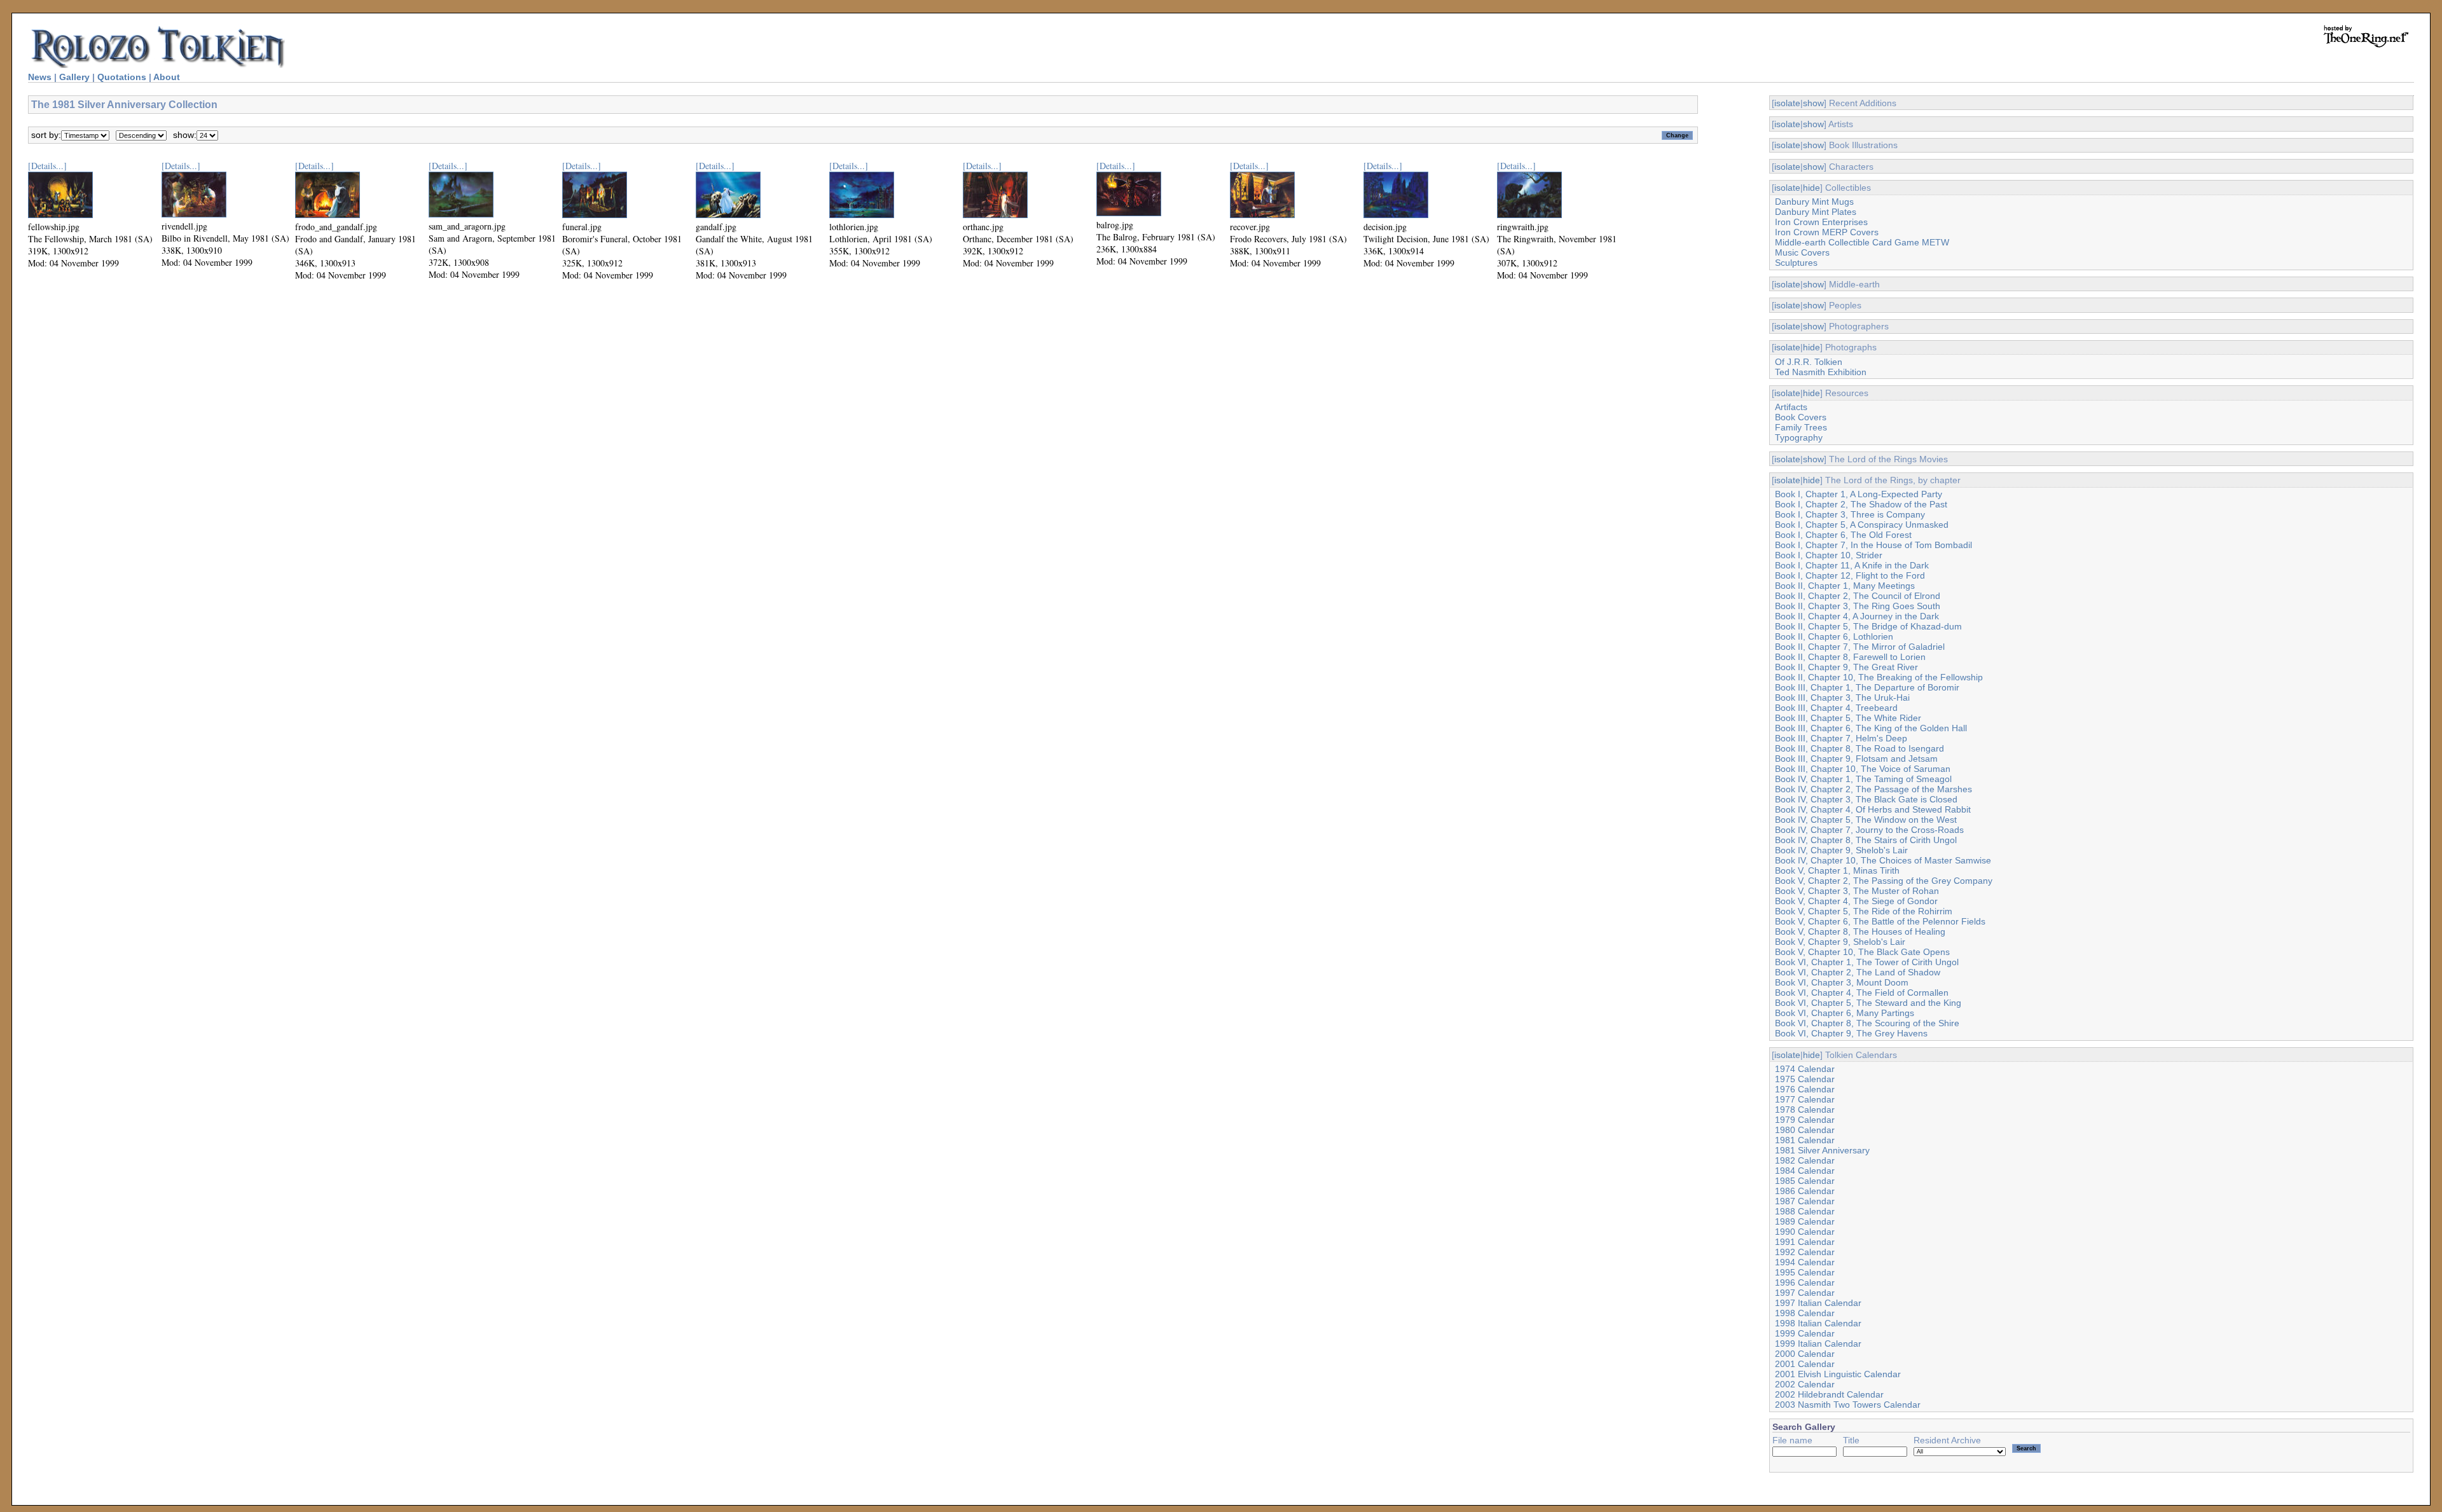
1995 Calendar (1805, 1272)
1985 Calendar (1805, 1181)
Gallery (74, 77)
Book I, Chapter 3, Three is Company (1850, 514)
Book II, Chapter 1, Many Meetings (1845, 586)
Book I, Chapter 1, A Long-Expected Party (1859, 494)
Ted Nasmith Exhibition (1821, 372)
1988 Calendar (1805, 1211)
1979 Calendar (1805, 1120)
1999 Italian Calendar (1818, 1344)
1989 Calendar (1805, 1221)
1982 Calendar (1805, 1160)
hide (1811, 188)
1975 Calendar (1805, 1079)
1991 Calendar (1805, 1242)
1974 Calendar (1805, 1069)
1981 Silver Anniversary (1822, 1150)
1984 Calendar (1805, 1171)
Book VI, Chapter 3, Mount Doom (1842, 982)
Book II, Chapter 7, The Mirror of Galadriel (1860, 647)
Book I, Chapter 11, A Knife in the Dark (1852, 565)
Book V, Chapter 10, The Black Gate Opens (1862, 952)
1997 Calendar (1805, 1293)
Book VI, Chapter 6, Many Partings (1845, 1013)
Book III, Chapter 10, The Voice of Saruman (1863, 769)
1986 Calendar (1805, 1191)
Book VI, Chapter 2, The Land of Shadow (1858, 972)
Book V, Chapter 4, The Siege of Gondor (1856, 901)
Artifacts (1791, 407)
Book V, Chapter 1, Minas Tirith (1837, 870)
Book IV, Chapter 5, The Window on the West (1866, 820)
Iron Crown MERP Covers (1827, 232)
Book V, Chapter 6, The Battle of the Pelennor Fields (1880, 921)
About (167, 77)
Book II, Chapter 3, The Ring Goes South (1858, 606)
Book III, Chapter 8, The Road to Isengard (1859, 748)
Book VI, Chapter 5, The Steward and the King (1868, 1003)
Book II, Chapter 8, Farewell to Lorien (1850, 657)
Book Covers (1801, 417)
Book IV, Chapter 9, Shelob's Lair (1841, 850)
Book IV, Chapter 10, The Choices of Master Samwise (1883, 860)
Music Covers (1802, 252)
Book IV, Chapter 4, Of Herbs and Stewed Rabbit (1873, 809)
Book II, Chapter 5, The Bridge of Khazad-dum (1868, 626)
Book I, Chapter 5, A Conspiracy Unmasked (1862, 525)
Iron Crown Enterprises (1821, 222)
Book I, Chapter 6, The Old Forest (1843, 535)
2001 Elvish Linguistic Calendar (1838, 1374)
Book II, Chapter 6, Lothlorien (1834, 636)
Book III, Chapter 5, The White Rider (1848, 718)
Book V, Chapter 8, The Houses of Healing (1860, 931)
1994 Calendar (1805, 1262)
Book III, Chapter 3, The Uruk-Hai (1842, 698)
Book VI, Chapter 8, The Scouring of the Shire (1867, 1023)
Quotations (122, 77)
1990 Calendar (1805, 1232)
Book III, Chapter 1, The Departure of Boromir (1867, 687)
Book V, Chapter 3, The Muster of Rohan (1857, 891)
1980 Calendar (1805, 1130)
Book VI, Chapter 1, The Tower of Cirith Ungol (1867, 962)
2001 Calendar (1805, 1364)
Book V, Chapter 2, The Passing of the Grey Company (1884, 881)
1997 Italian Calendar (1818, 1303)
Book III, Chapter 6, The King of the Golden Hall (1871, 728)
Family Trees (1801, 427)
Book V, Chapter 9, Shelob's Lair (1840, 942)
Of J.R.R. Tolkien (1809, 362)
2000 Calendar (1805, 1354)
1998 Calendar (1805, 1313)
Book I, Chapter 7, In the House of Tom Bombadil (1873, 545)
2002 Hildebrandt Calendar (1829, 1394)
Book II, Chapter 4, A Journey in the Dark (1857, 616)
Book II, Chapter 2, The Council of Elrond (1858, 596)
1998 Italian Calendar (1818, 1323)
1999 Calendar (1805, 1333)
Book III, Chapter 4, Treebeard (1836, 708)
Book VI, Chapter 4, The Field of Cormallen (1862, 993)
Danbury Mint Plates (1816, 212)
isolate (1787, 103)
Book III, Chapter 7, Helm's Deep (1841, 738)
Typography (1799, 437)
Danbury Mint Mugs (1814, 202)
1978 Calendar (1805, 1110)
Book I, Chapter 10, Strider (1829, 555)
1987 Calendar (1805, 1201)
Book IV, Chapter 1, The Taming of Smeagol (1863, 779)
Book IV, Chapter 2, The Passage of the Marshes (1873, 789)
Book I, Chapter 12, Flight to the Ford (1850, 575)
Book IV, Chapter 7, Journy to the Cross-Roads (1869, 830)
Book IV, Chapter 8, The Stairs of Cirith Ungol (1866, 840)
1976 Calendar (1805, 1089)
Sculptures (1796, 263)
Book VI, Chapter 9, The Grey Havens (1851, 1033)
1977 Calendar (1805, 1099)
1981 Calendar (1805, 1140)
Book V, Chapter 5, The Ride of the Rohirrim (1864, 911)
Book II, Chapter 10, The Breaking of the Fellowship (1879, 677)
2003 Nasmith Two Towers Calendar (1848, 1405)
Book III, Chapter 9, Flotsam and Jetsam (1856, 759)
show (1813, 103)
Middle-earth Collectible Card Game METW (1862, 242)
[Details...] (47, 166)
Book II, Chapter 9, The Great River (1846, 667)
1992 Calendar (1805, 1252)
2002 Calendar (1805, 1384)
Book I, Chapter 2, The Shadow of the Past (1861, 504)
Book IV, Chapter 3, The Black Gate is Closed (1866, 799)
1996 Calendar (1805, 1282)
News (40, 77)
